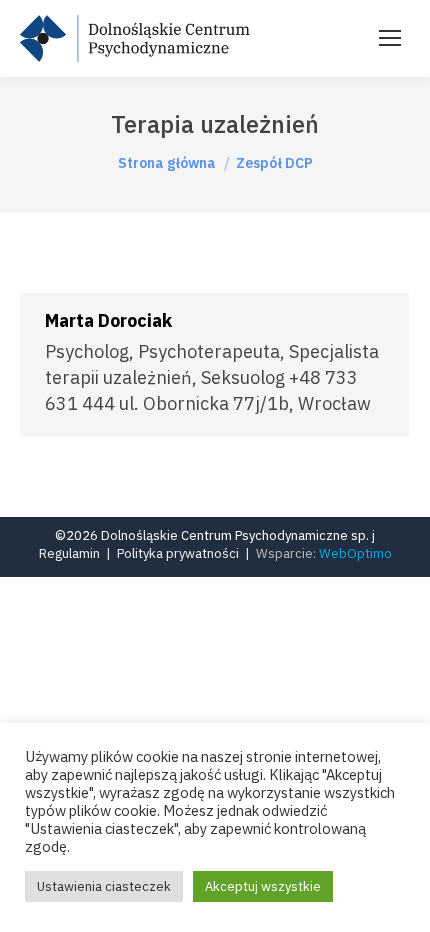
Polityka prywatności (178, 553)
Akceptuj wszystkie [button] (263, 886)
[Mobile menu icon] (390, 38)
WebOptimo (355, 553)
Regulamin (69, 553)
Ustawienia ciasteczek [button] (104, 886)
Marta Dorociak (108, 320)
